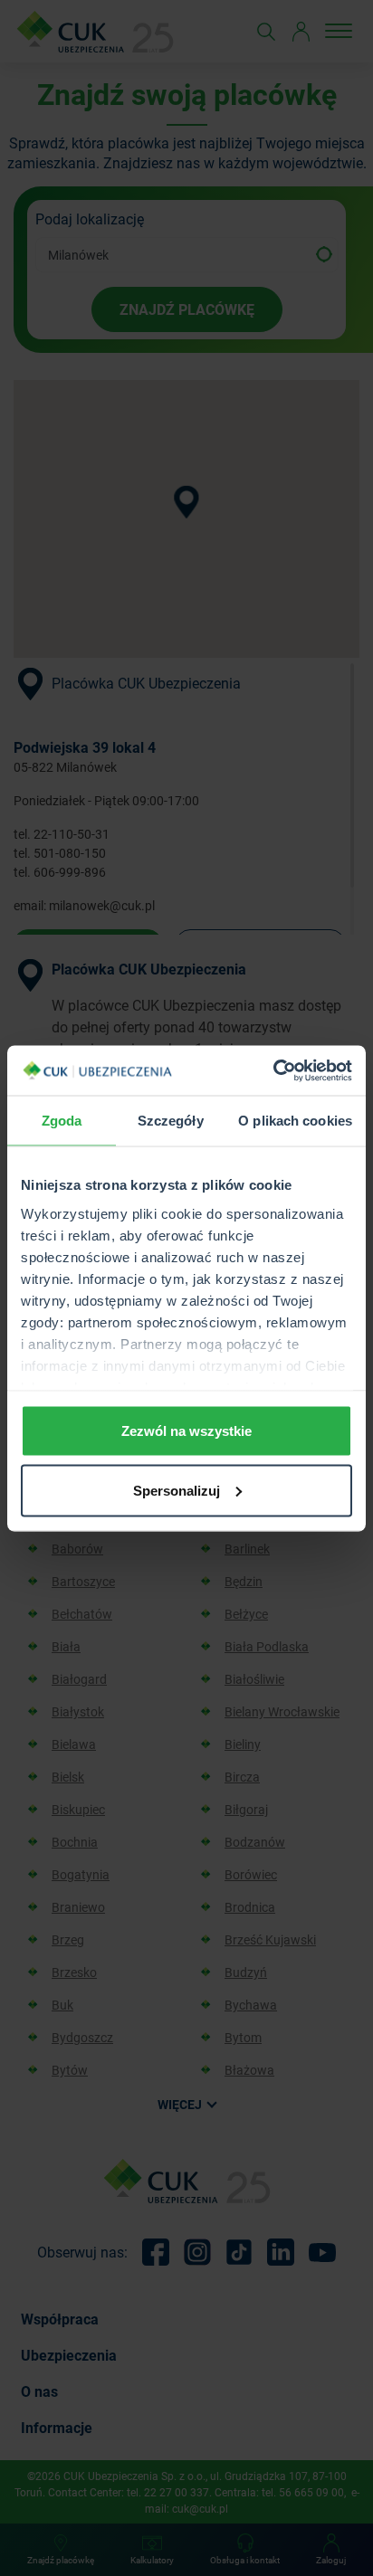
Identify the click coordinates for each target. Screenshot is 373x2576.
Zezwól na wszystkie (186, 1431)
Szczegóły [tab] (171, 1121)
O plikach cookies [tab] (295, 1121)
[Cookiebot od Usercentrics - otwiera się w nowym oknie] (273, 1070)
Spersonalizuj (177, 1490)
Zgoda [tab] (62, 1121)
